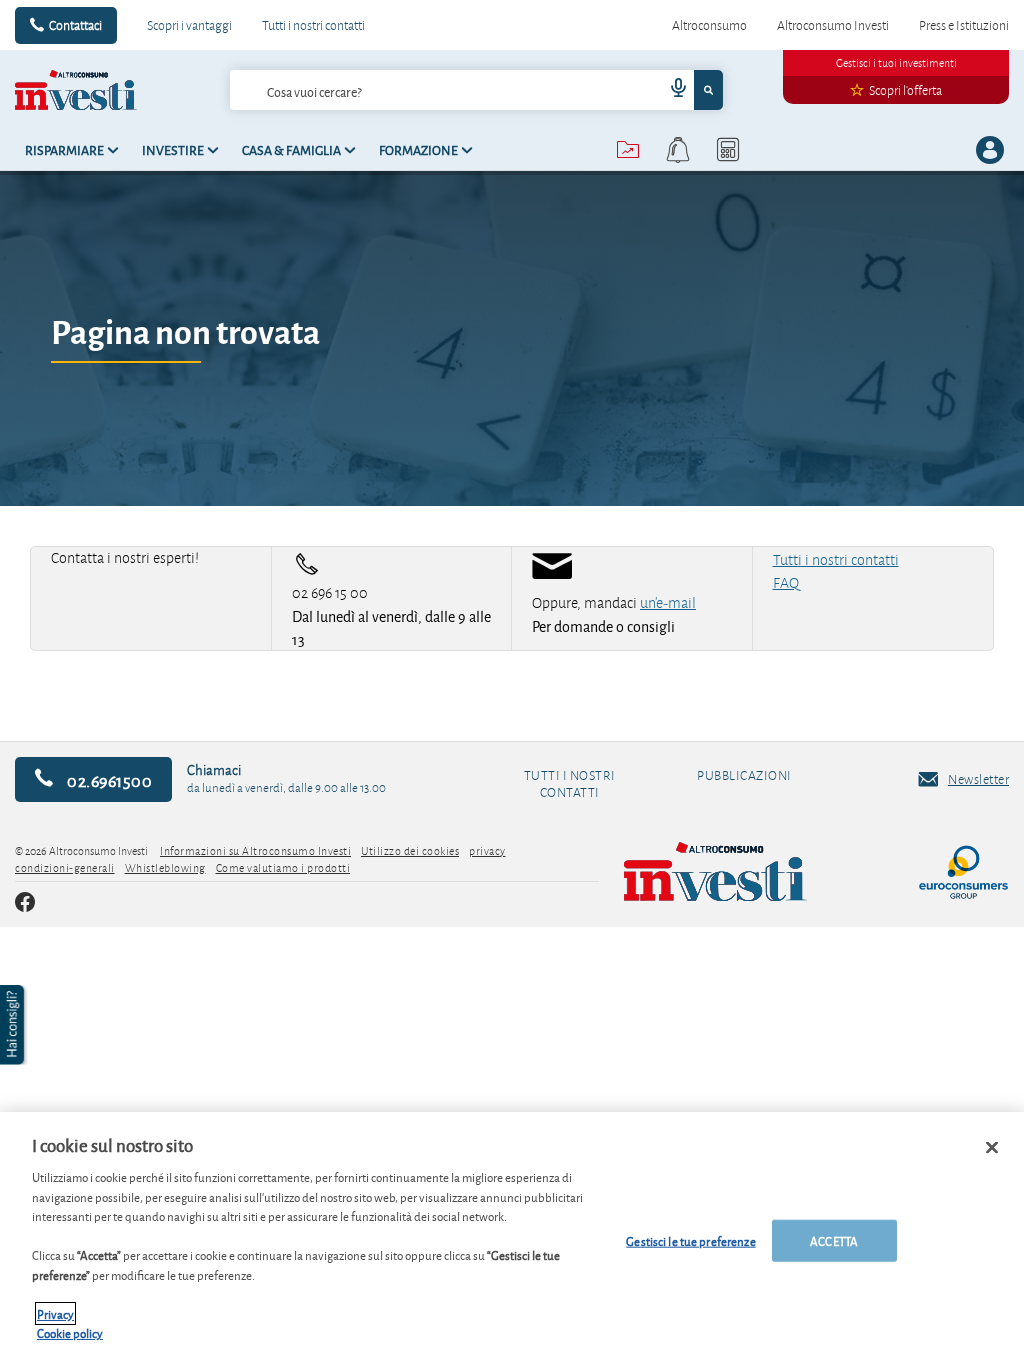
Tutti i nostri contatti (313, 25)
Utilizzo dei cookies (410, 850)
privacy (487, 850)
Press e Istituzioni (964, 25)
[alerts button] (678, 150)
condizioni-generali (65, 867)
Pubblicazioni (744, 775)
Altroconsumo (709, 25)
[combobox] (477, 90)
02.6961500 (108, 779)
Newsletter (978, 779)
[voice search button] (670, 90)
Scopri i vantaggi (189, 25)
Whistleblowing (165, 867)
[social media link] (25, 904)
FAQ (786, 583)
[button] (14, 1025)
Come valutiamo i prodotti (283, 867)
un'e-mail (668, 603)
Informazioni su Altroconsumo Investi (255, 850)
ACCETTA (834, 1240)
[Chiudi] (992, 1148)
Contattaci (75, 25)
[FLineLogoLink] (756, 872)
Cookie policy (70, 1332)
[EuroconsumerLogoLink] (963, 872)
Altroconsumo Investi (833, 25)
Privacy (55, 1313)
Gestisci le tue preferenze (690, 1240)
